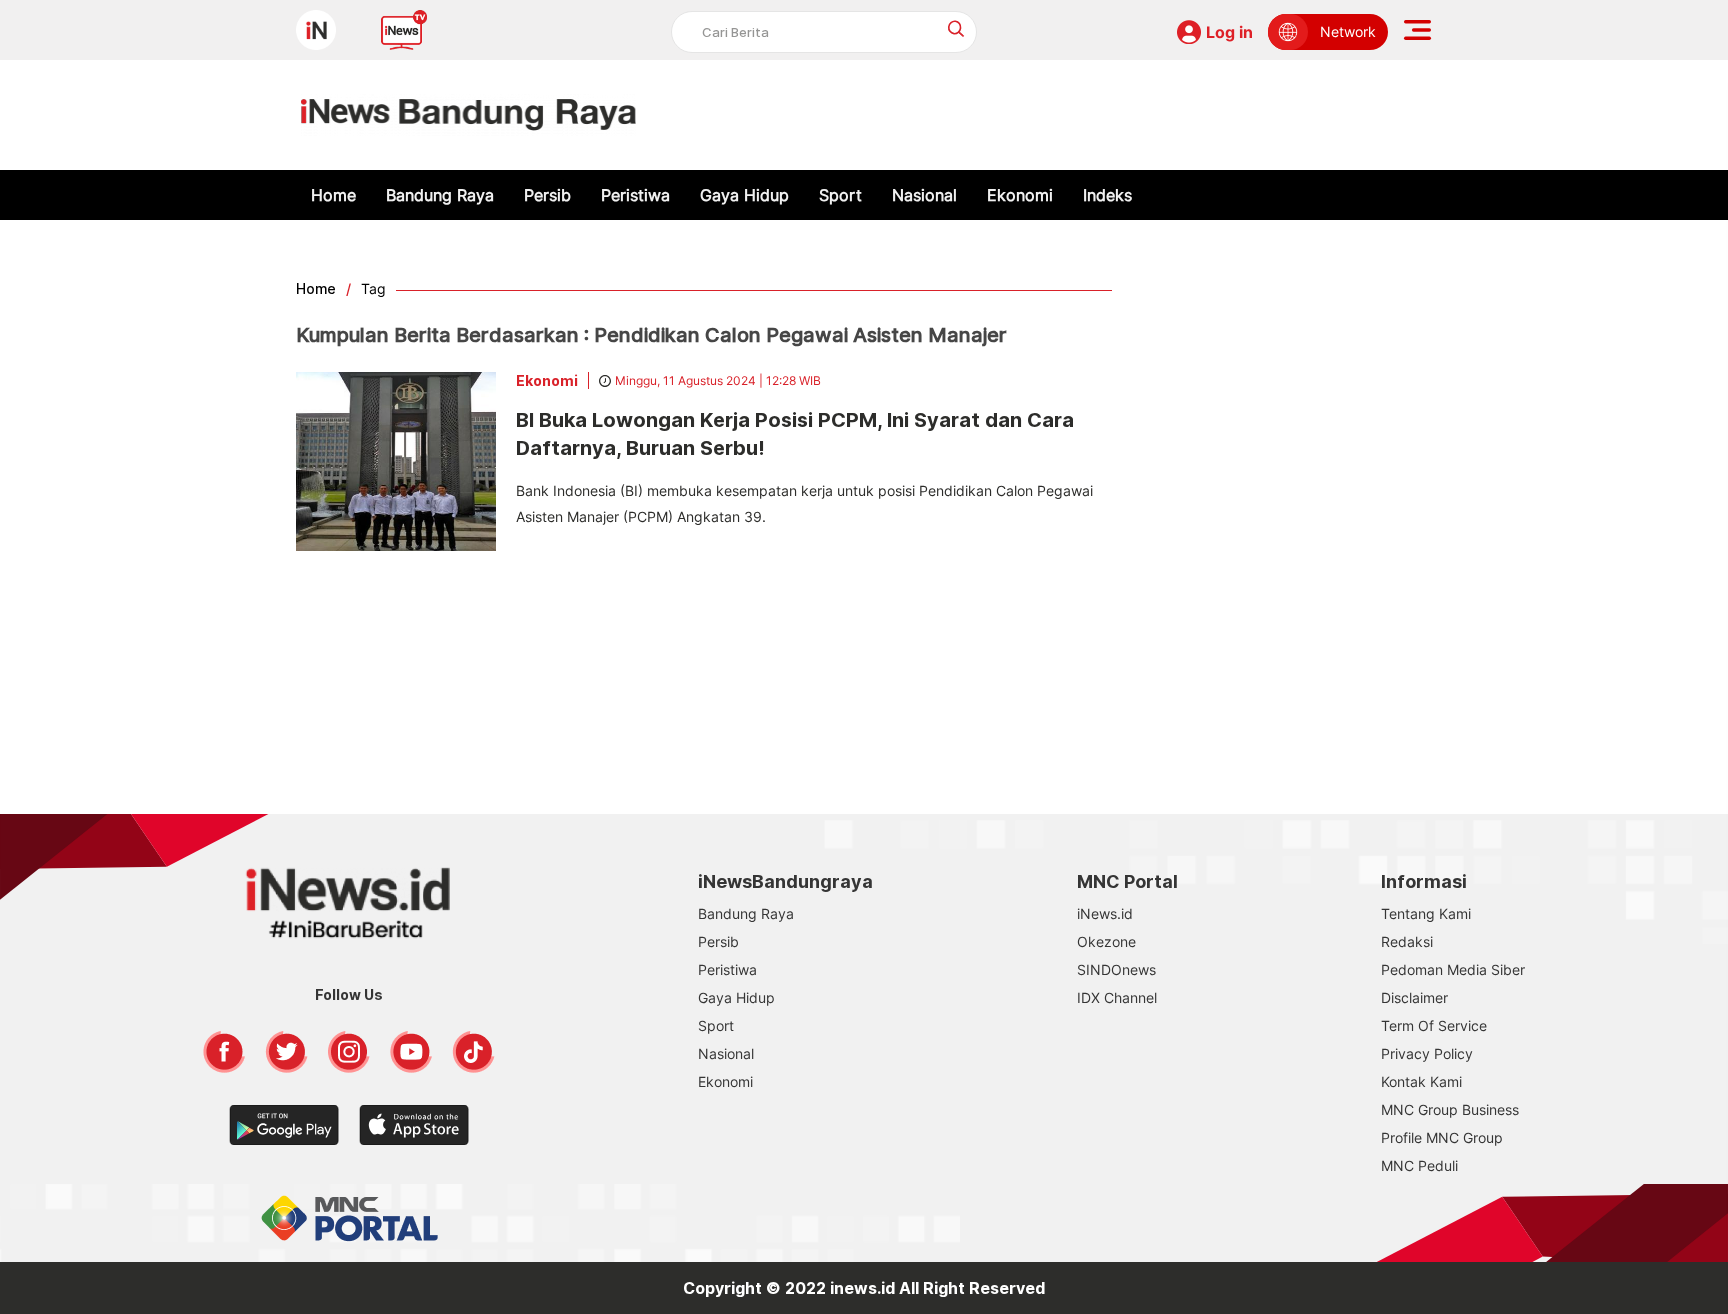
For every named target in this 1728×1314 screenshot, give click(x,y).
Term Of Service (1434, 1025)
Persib (547, 195)
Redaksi (1407, 941)
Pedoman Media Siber (1453, 969)
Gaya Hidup (744, 195)
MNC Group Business (1450, 1109)
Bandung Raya (440, 195)
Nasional (924, 195)
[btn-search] (956, 28)
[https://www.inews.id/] (468, 115)
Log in (1229, 32)
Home (333, 195)
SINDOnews (1116, 969)
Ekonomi (1020, 195)
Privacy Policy (1427, 1053)
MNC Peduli (1419, 1165)
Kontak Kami (1421, 1081)
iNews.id (1105, 913)
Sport (840, 195)
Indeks (1107, 195)
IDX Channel (1117, 997)
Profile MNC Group (1442, 1137)
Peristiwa (635, 195)
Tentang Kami (1426, 913)
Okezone (1106, 941)
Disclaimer (1414, 997)
